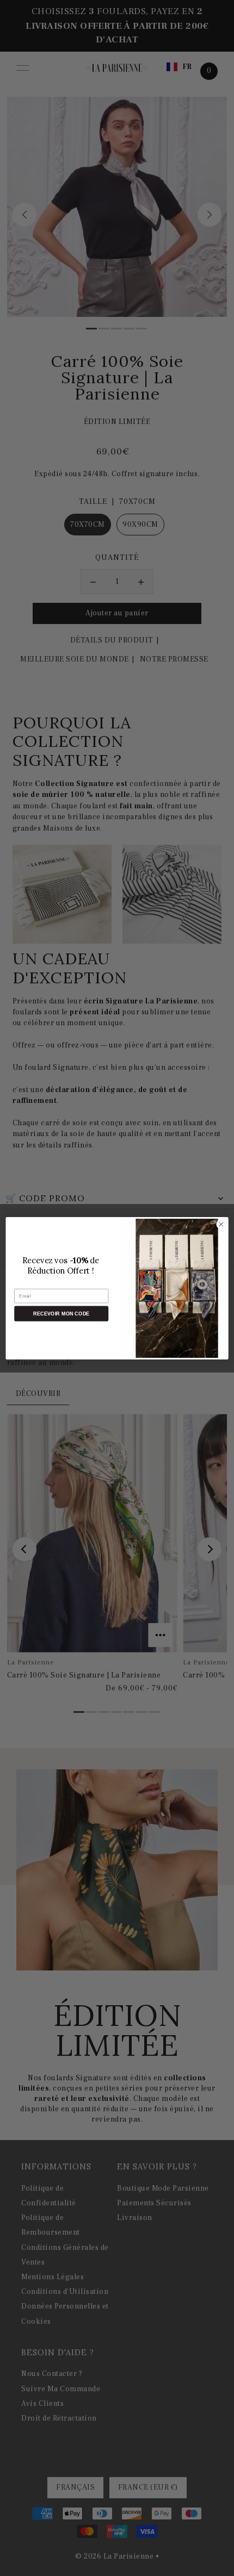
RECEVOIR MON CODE (61, 1313)
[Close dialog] (221, 1224)
